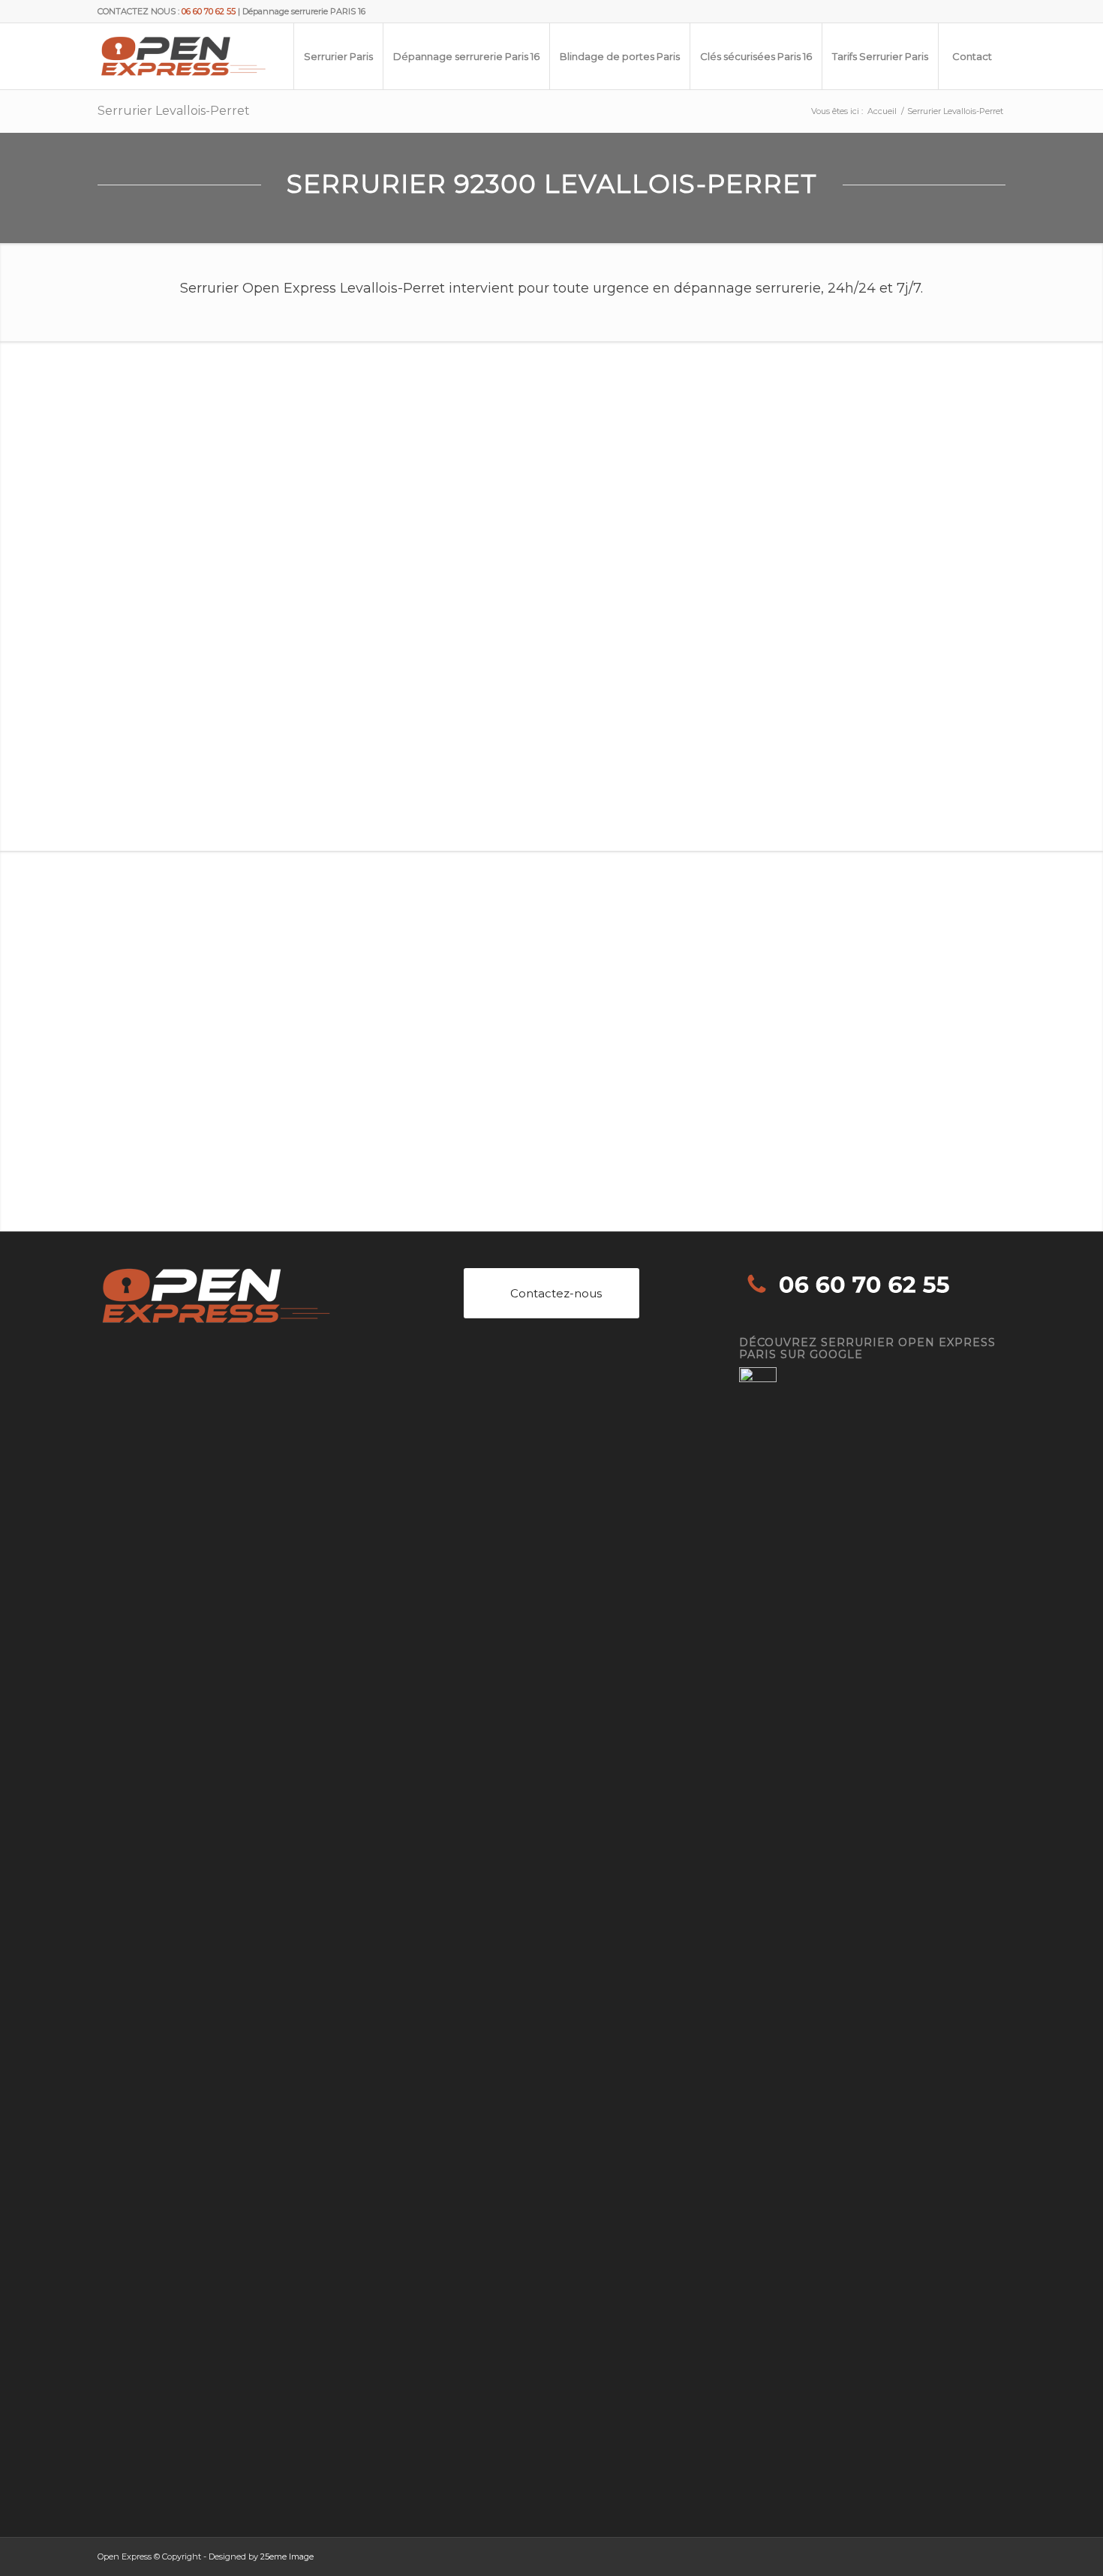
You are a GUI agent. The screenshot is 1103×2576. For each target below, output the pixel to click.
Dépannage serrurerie (167, 629)
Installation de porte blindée (181, 670)
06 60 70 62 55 (563, 996)
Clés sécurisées (150, 690)
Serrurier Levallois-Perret (174, 111)
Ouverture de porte (161, 649)
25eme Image (287, 2556)
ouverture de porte (355, 780)
